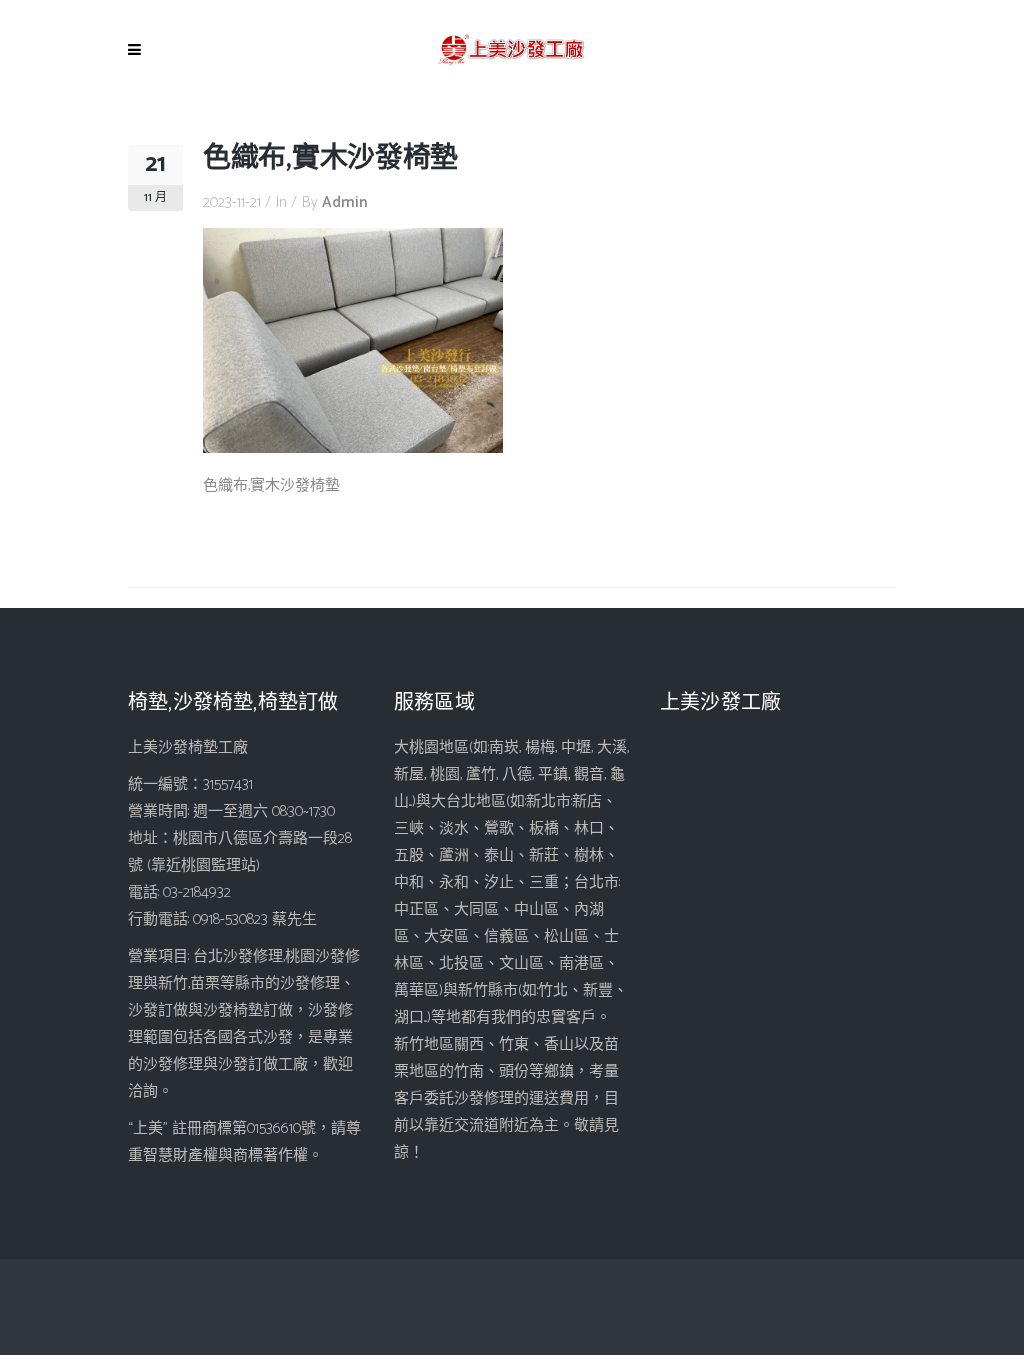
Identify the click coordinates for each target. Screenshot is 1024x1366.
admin (345, 202)
